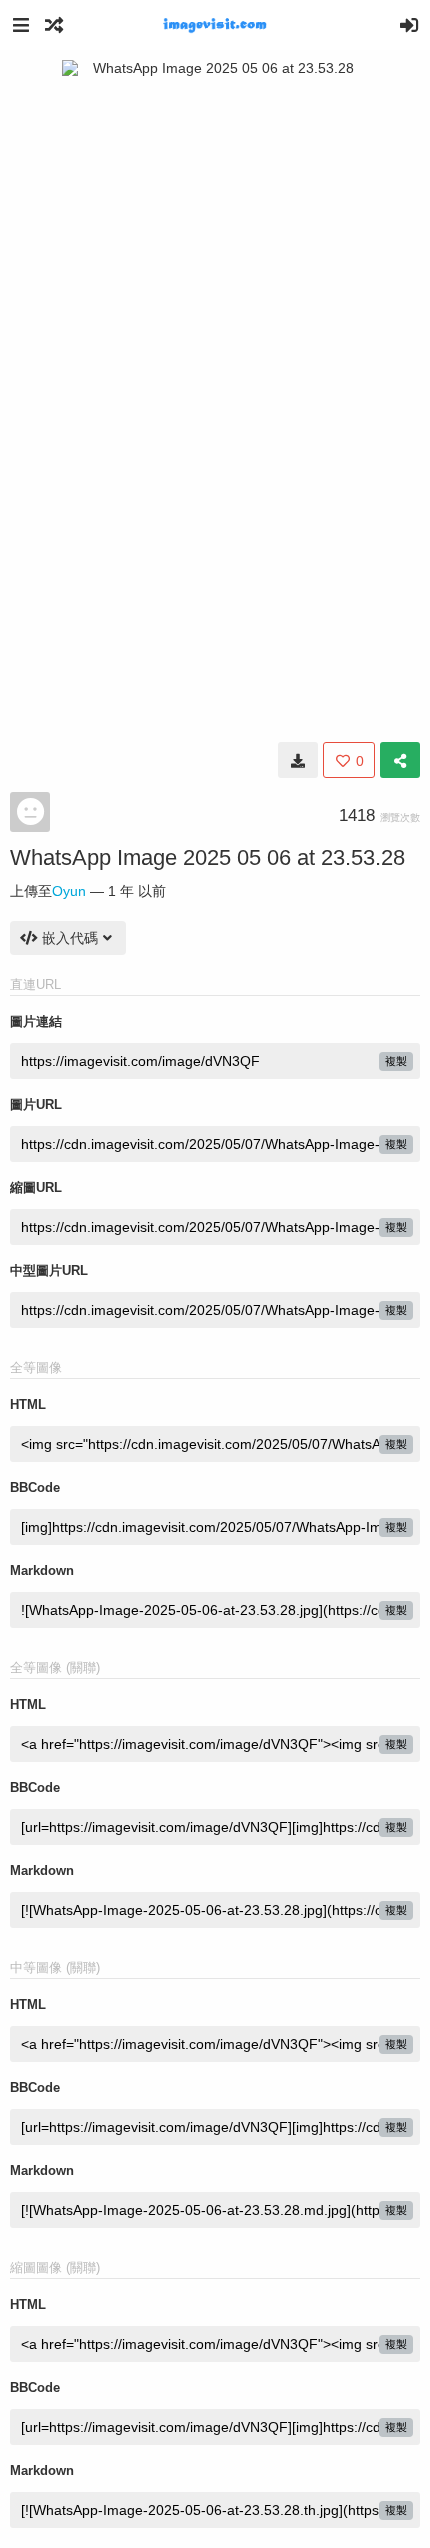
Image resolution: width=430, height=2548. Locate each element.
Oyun (69, 891)
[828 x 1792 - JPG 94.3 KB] (298, 760)
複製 (396, 1061)
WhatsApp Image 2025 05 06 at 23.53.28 (207, 857)
